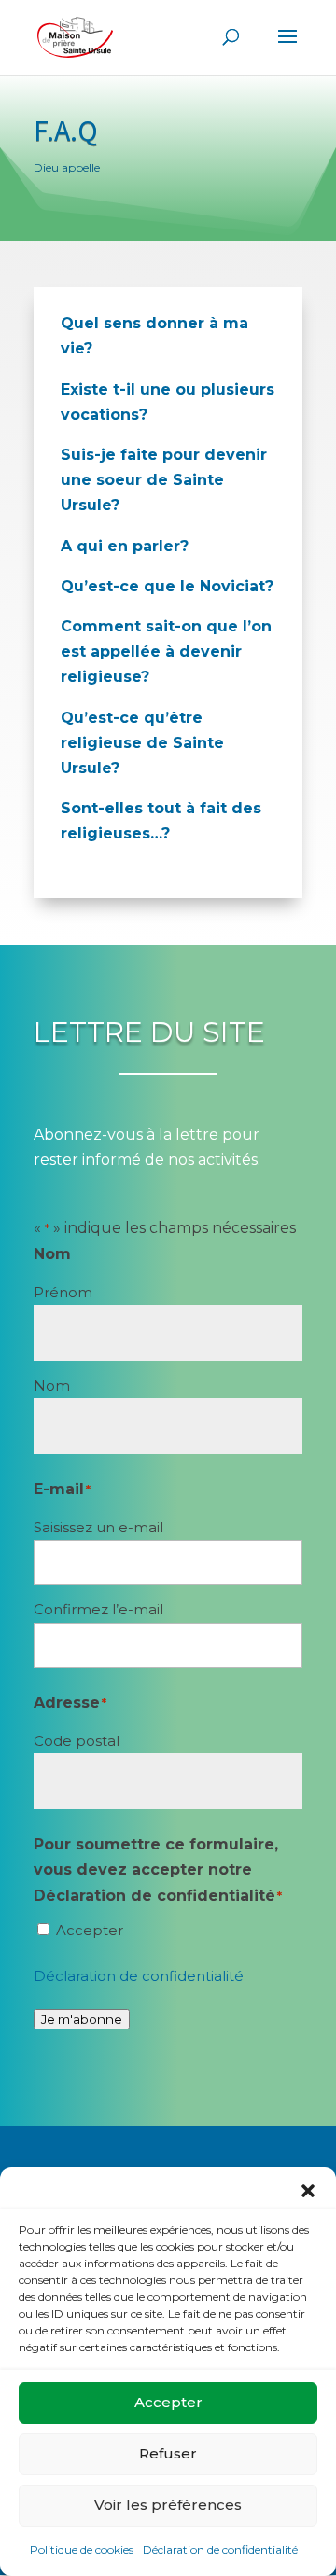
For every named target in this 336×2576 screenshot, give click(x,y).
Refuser (168, 2453)
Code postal (77, 1741)
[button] (308, 2191)
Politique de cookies (82, 2549)
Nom (52, 1385)
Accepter (168, 2402)
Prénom (63, 1292)
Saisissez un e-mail (98, 1527)
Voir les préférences (168, 2505)
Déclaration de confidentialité (220, 2549)
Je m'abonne (82, 2019)
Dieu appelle (67, 167)
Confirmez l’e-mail (98, 1609)
